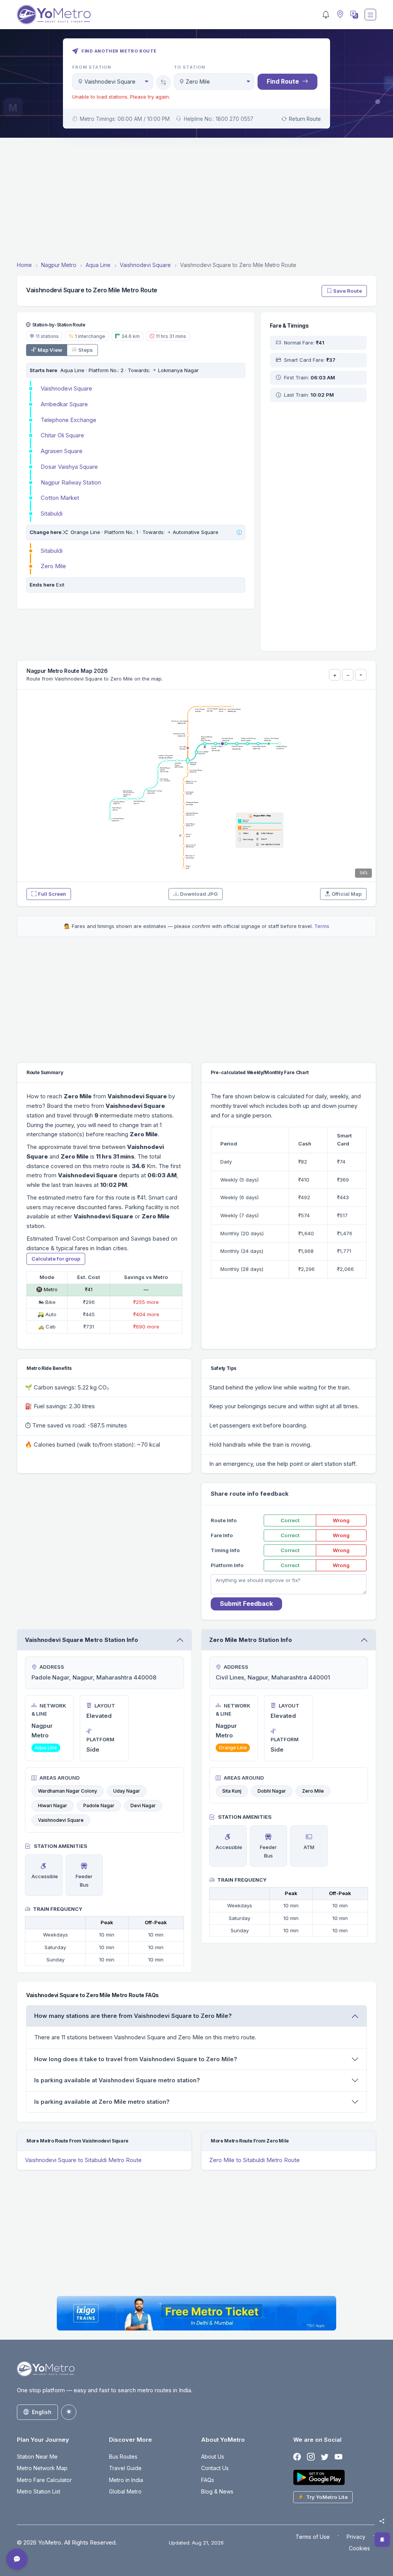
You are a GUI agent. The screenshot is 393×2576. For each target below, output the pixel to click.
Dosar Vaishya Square (69, 467)
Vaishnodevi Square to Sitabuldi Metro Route (83, 2160)
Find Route (283, 81)
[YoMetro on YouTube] (339, 2457)
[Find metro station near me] (339, 15)
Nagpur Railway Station (71, 482)
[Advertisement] (196, 201)
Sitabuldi (52, 513)
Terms (322, 926)
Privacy (356, 2537)
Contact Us (215, 2468)
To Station (190, 67)
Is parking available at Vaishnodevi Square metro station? (117, 2080)
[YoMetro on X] (325, 2457)
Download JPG (199, 894)
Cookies (359, 2548)
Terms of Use (313, 2537)
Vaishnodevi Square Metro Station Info (82, 1640)
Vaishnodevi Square (66, 388)
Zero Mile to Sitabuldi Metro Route (254, 2160)
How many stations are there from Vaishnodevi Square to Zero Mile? (133, 2016)
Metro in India (126, 2480)
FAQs (208, 2480)
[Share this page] (382, 2521)
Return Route (305, 119)
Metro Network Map (42, 2468)
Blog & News (217, 2491)
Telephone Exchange (69, 420)
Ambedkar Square (64, 404)
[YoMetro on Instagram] (311, 2457)
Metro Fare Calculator (44, 2480)
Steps (86, 350)
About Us (213, 2457)
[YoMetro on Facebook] (297, 2457)
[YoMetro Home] (54, 15)
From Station (92, 67)
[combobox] (113, 82)
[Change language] (353, 15)
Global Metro (125, 2491)
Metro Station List (39, 2491)
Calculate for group (56, 1259)
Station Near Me (37, 2457)
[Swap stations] (163, 82)
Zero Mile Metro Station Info (251, 1640)
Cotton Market (60, 498)
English (42, 2412)
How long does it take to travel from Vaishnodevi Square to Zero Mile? (136, 2059)
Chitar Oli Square (62, 435)
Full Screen (52, 894)
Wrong (341, 1520)
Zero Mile (53, 566)
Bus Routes (123, 2457)
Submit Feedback (246, 1604)
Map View (50, 350)
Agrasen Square (62, 451)
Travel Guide (125, 2468)
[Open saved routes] (382, 2540)
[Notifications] (326, 15)
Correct (290, 1520)
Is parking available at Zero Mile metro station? (102, 2102)
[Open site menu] (370, 15)
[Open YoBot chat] (17, 2559)
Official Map (347, 894)
